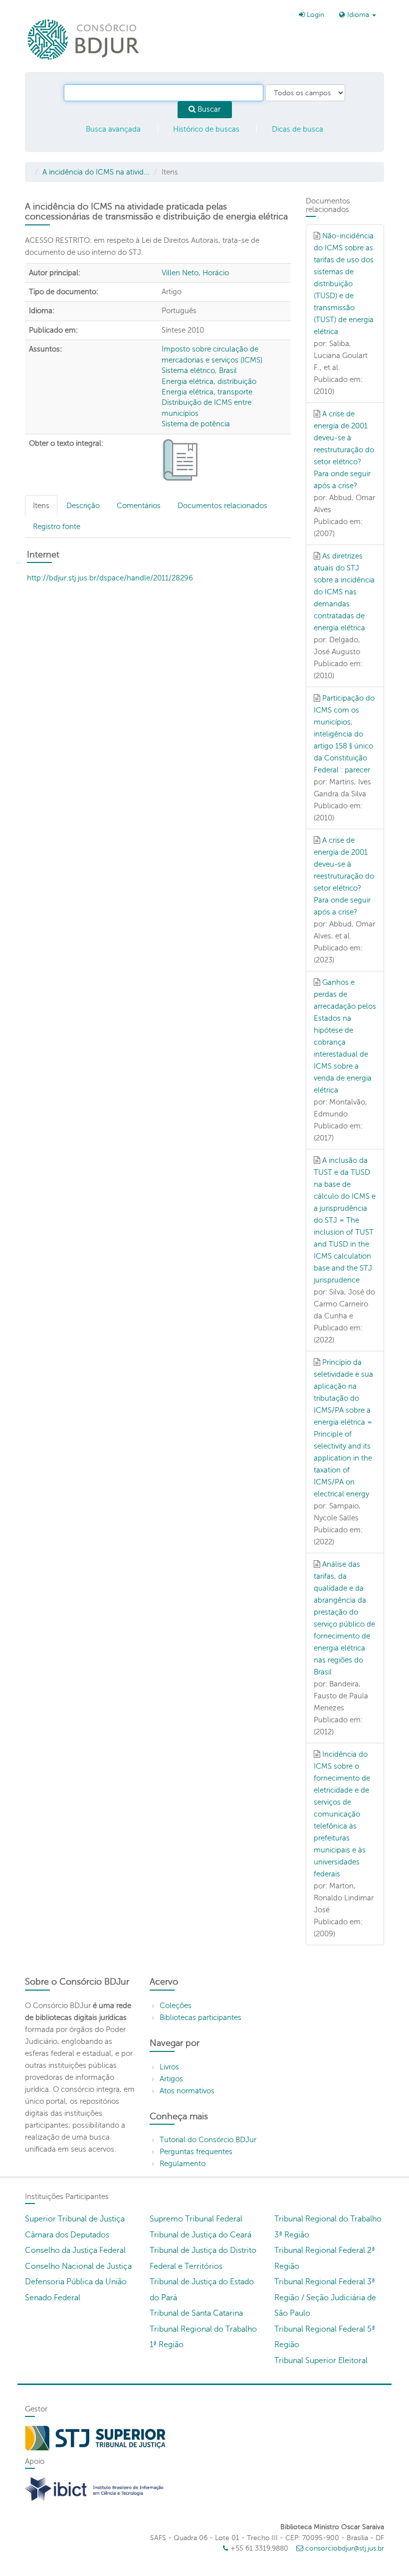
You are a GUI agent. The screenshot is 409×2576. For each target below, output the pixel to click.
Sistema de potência (196, 424)
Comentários (139, 506)
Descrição (83, 506)
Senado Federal (53, 2298)
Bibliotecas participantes (201, 2018)
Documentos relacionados (222, 506)
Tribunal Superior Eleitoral (321, 2361)
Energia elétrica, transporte (207, 392)
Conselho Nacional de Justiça (78, 2266)
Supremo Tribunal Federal (196, 2219)
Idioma (358, 15)
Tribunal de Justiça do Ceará (201, 2235)
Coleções (176, 2006)
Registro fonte (57, 527)
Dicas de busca (298, 129)
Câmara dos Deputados (67, 2235)
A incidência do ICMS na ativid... (96, 172)
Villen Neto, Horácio (195, 273)
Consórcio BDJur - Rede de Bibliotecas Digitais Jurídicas (84, 39)
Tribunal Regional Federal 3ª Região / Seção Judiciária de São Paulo (325, 2298)
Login (314, 15)
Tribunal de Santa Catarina (196, 2313)
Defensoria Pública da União (76, 2282)
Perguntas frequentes (196, 2152)
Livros (169, 2067)
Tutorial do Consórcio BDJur (208, 2140)
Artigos (171, 2079)
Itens (41, 506)
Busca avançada (113, 129)
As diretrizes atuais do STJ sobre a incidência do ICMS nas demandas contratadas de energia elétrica (344, 592)
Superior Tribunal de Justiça (75, 2219)
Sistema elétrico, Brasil (199, 370)
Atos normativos (187, 2091)
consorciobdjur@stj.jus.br (345, 2548)
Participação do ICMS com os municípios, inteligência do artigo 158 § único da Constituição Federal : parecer (344, 734)
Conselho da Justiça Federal (75, 2250)
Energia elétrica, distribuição (209, 381)
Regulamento (183, 2164)
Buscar (208, 109)
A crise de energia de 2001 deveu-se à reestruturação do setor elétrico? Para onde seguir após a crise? (344, 450)
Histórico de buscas (206, 129)
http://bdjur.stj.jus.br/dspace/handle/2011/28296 (110, 578)
